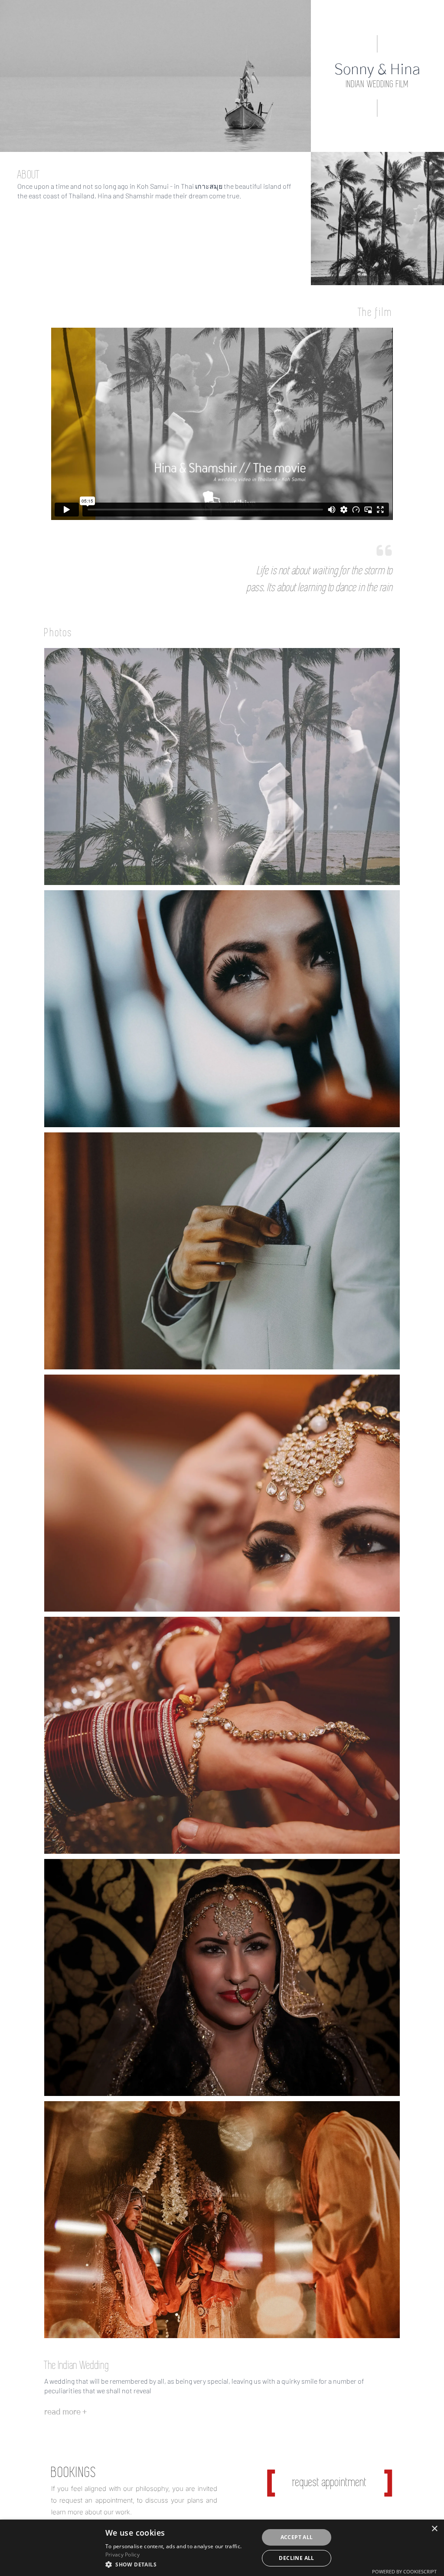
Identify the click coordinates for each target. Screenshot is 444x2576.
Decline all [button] (296, 2558)
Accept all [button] (297, 2537)
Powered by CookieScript (404, 2571)
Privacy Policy (122, 2555)
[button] (180, 2564)
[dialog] (222, 2548)
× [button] (434, 2529)
